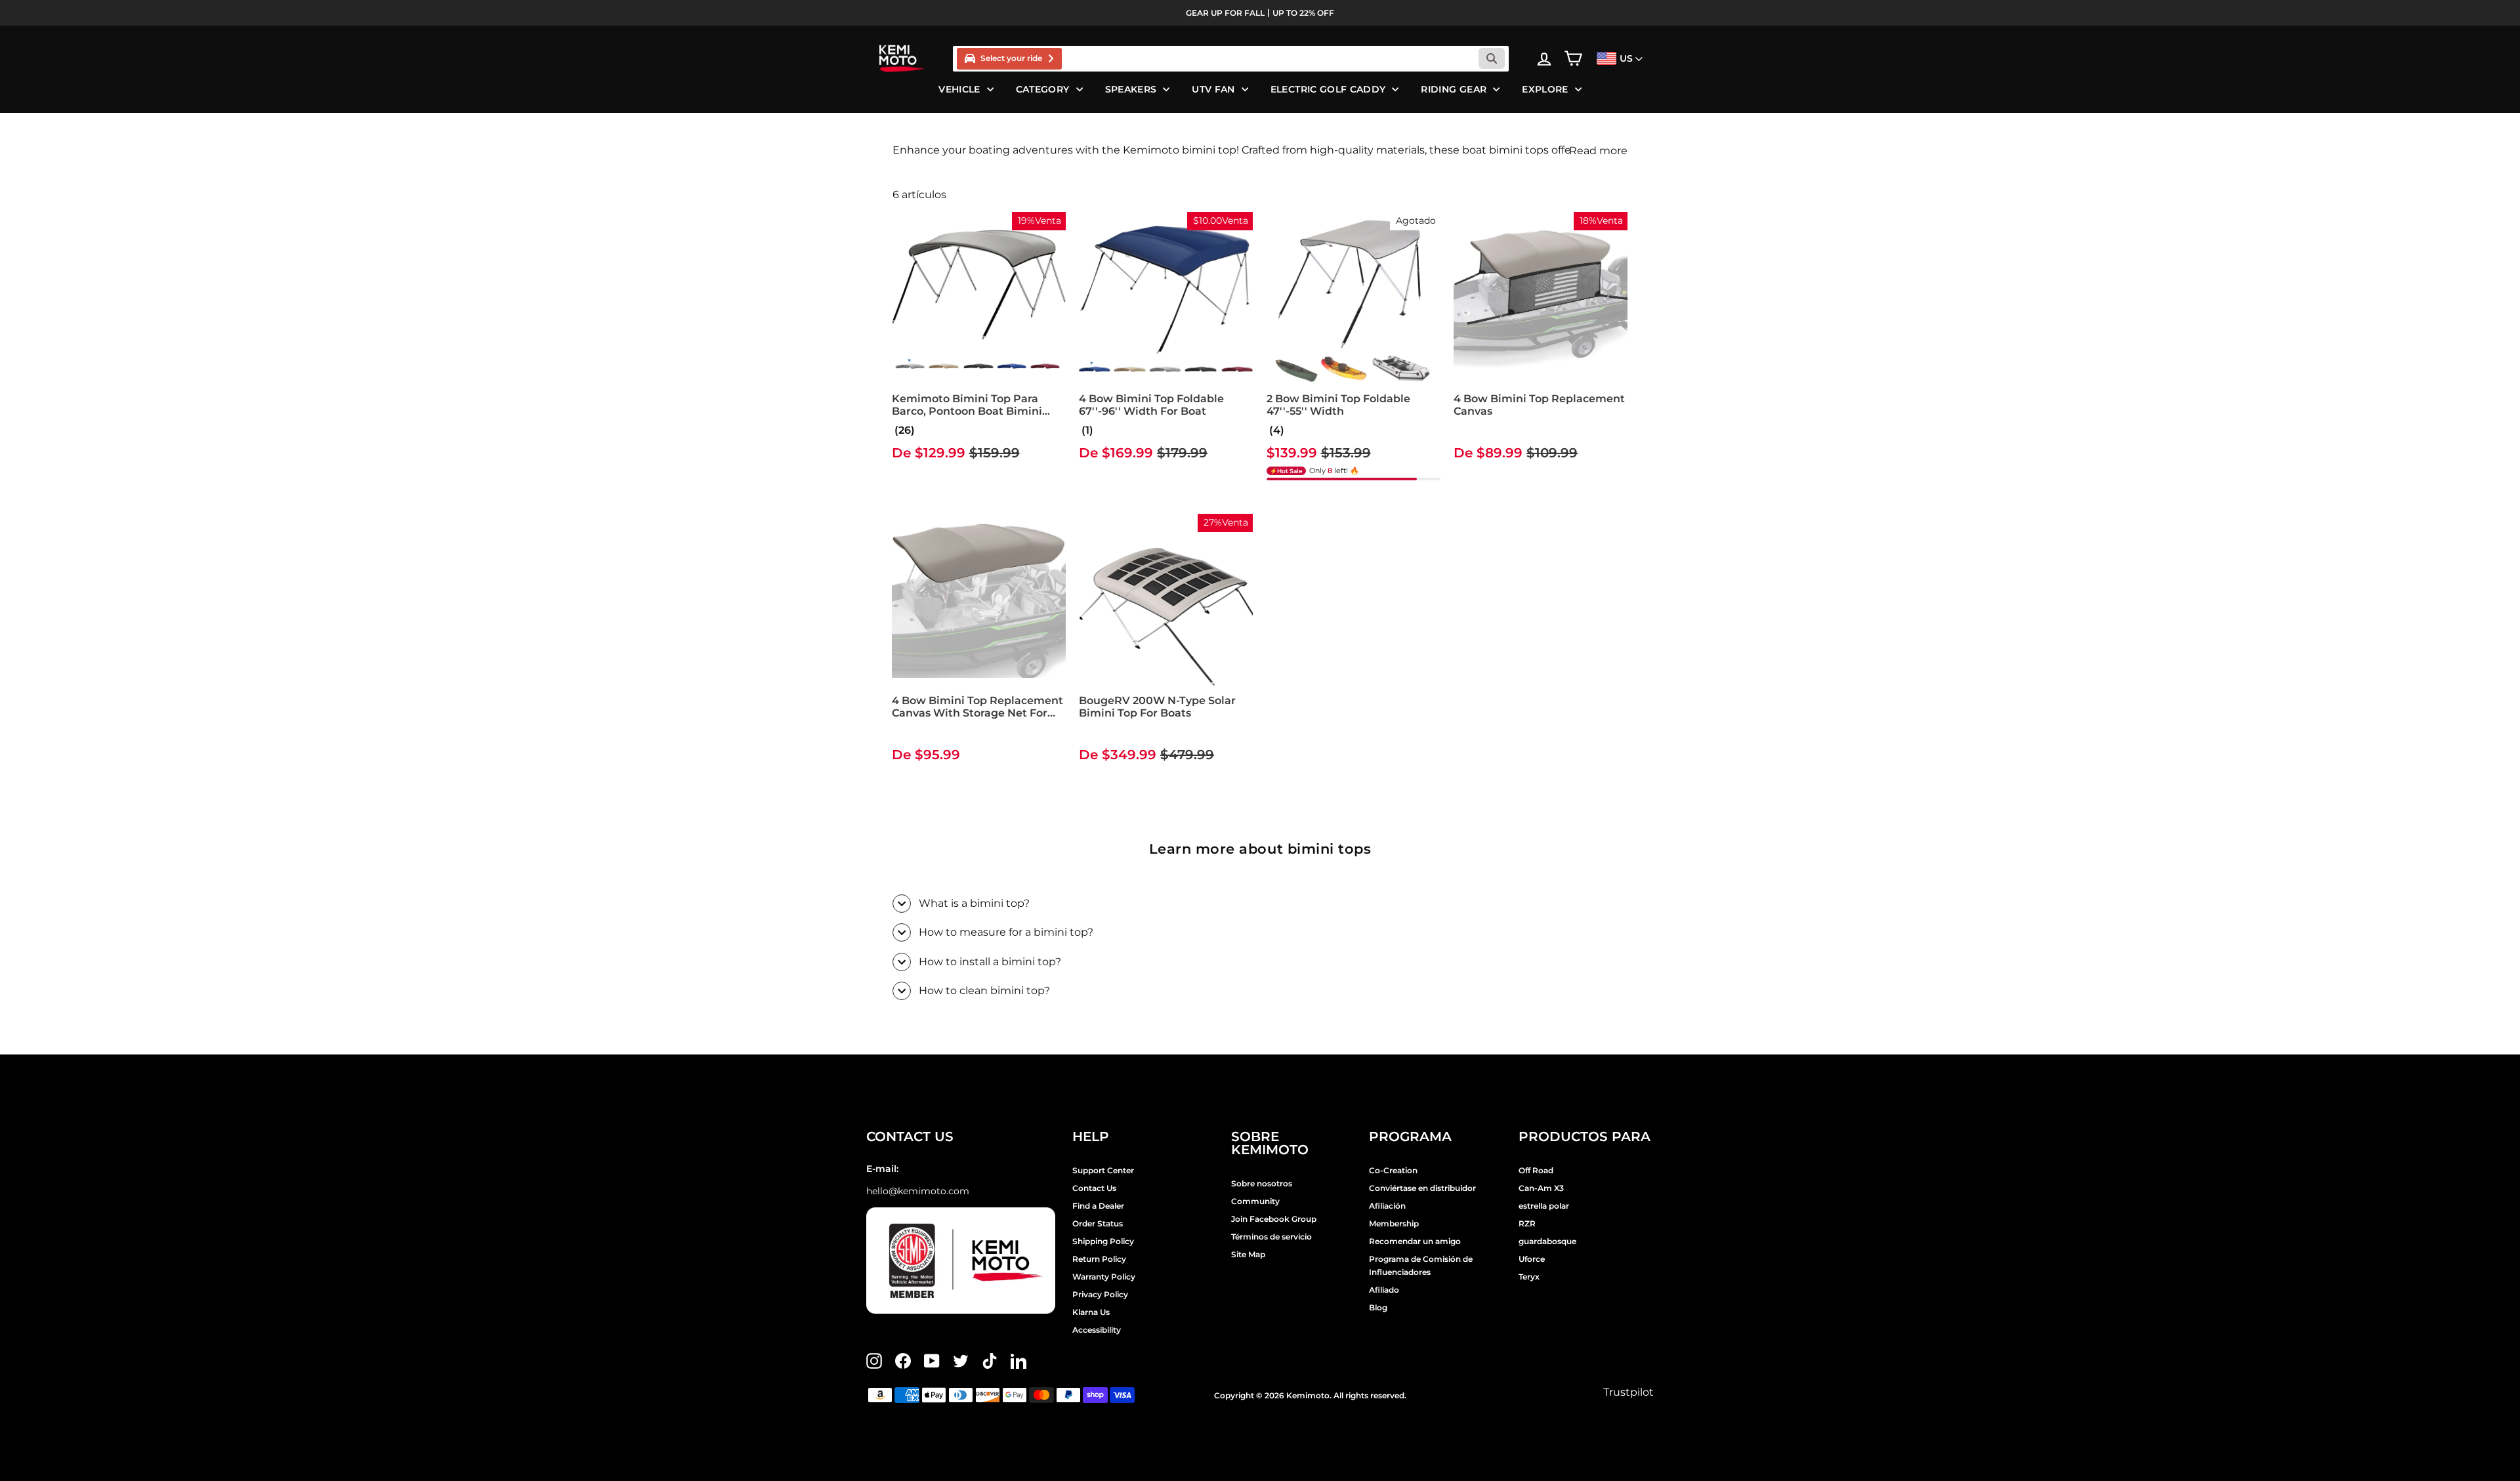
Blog (1378, 1307)
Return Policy (1099, 1259)
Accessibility (1097, 1330)
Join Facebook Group (1274, 1219)
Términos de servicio (1271, 1237)
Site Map (1248, 1254)
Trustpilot (1628, 1392)
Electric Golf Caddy (1328, 89)
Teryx (1529, 1277)
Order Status (1098, 1223)
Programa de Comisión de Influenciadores (1421, 1265)
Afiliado (1384, 1290)
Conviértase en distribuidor (1422, 1188)
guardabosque (1547, 1241)
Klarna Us (1091, 1312)
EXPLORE (1545, 89)
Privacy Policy (1100, 1294)
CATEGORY (1043, 89)
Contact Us (1094, 1188)
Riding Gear (1454, 89)
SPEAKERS (1131, 89)
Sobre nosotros (1262, 1183)
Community (1255, 1201)
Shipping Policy (1103, 1241)
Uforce (1532, 1259)
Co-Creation (1393, 1170)
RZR (1527, 1223)
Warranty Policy (1104, 1277)
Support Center (1103, 1170)
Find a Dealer (1098, 1206)
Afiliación (1387, 1206)
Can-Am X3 (1541, 1188)
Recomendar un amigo (1415, 1241)
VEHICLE (959, 89)
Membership (1394, 1223)
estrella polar (1544, 1206)
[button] (1086, 430)
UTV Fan (1213, 89)
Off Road (1536, 1170)
